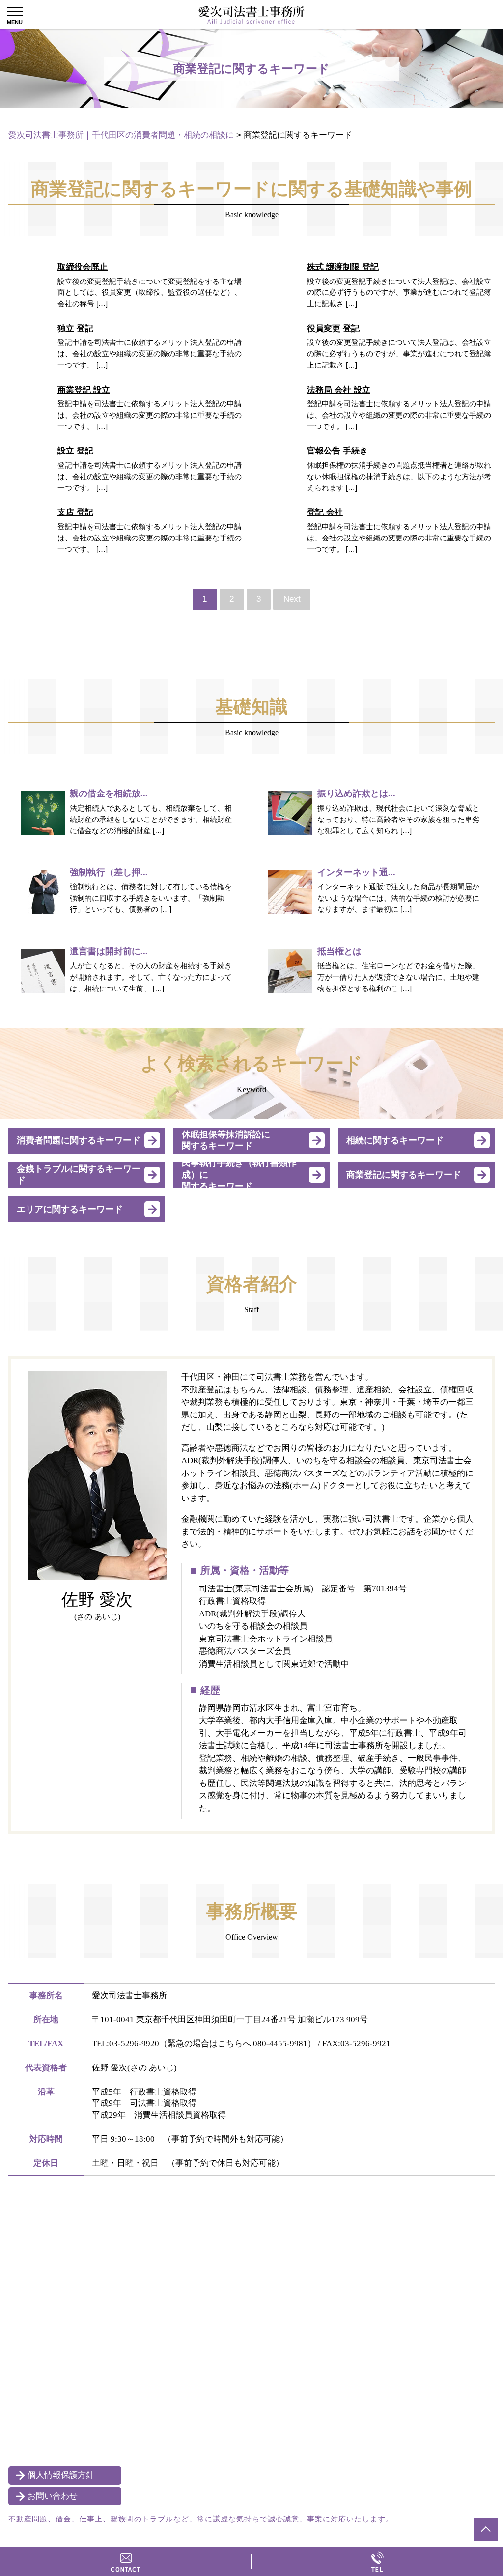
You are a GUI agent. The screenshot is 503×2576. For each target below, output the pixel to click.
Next (292, 599)
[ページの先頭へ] (486, 2529)
